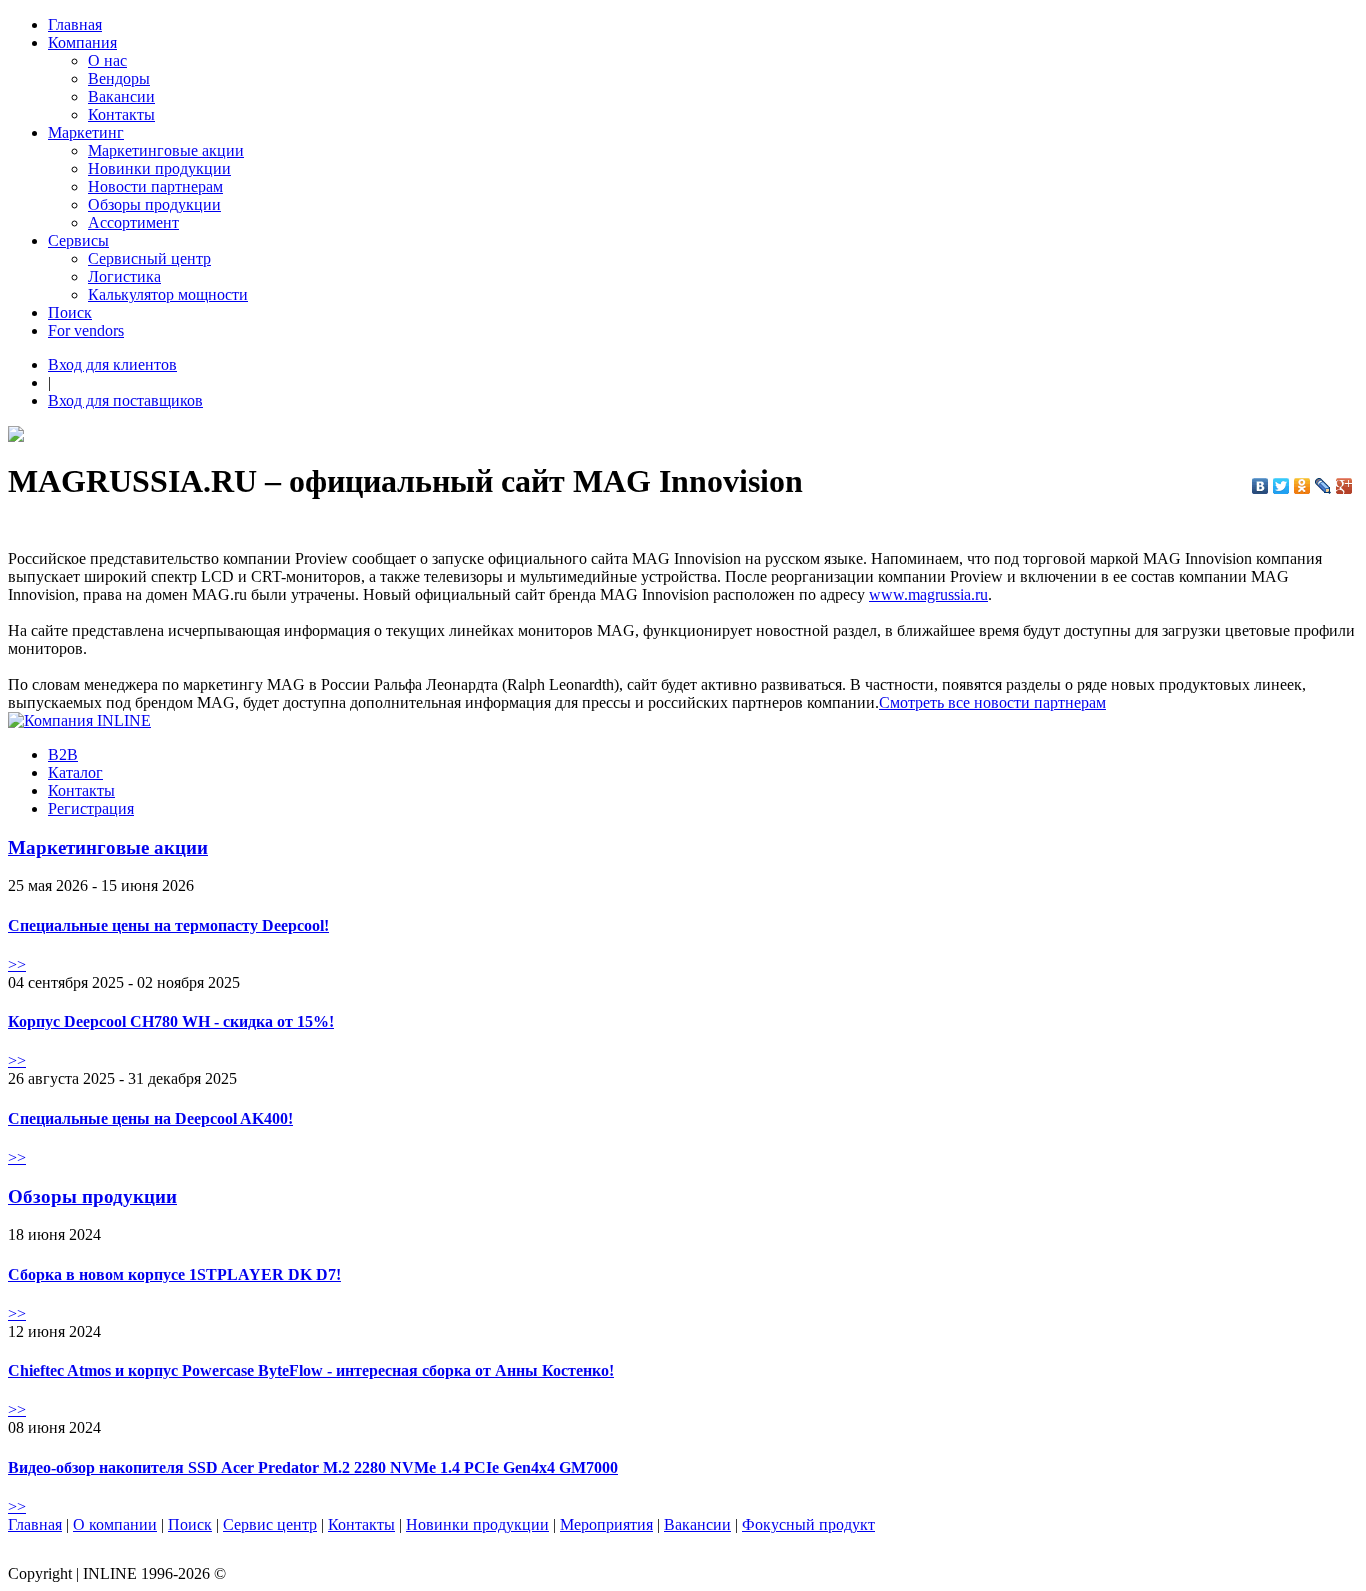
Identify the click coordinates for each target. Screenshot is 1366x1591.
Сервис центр (270, 1524)
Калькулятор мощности (168, 294)
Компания (82, 42)
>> (17, 964)
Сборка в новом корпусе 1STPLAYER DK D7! (174, 1274)
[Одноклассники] (1302, 486)
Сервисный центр (149, 258)
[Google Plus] (1344, 486)
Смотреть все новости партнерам (992, 702)
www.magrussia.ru (928, 594)
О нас (107, 60)
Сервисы (78, 240)
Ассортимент (133, 222)
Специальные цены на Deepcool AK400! (150, 1118)
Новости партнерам (155, 186)
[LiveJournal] (1323, 486)
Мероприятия (606, 1524)
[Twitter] (1281, 486)
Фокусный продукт (808, 1524)
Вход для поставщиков (125, 400)
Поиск (70, 312)
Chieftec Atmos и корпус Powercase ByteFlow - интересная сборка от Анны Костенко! (311, 1370)
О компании (115, 1524)
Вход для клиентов (112, 364)
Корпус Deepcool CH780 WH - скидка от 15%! (171, 1021)
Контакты (121, 114)
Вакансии (121, 96)
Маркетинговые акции (166, 150)
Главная (75, 24)
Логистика (124, 276)
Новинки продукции (159, 168)
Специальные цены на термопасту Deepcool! (168, 925)
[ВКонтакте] (1260, 486)
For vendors (86, 330)
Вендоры (119, 78)
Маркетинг (86, 132)
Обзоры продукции (154, 204)
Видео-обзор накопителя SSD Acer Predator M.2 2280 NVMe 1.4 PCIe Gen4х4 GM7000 (313, 1467)
